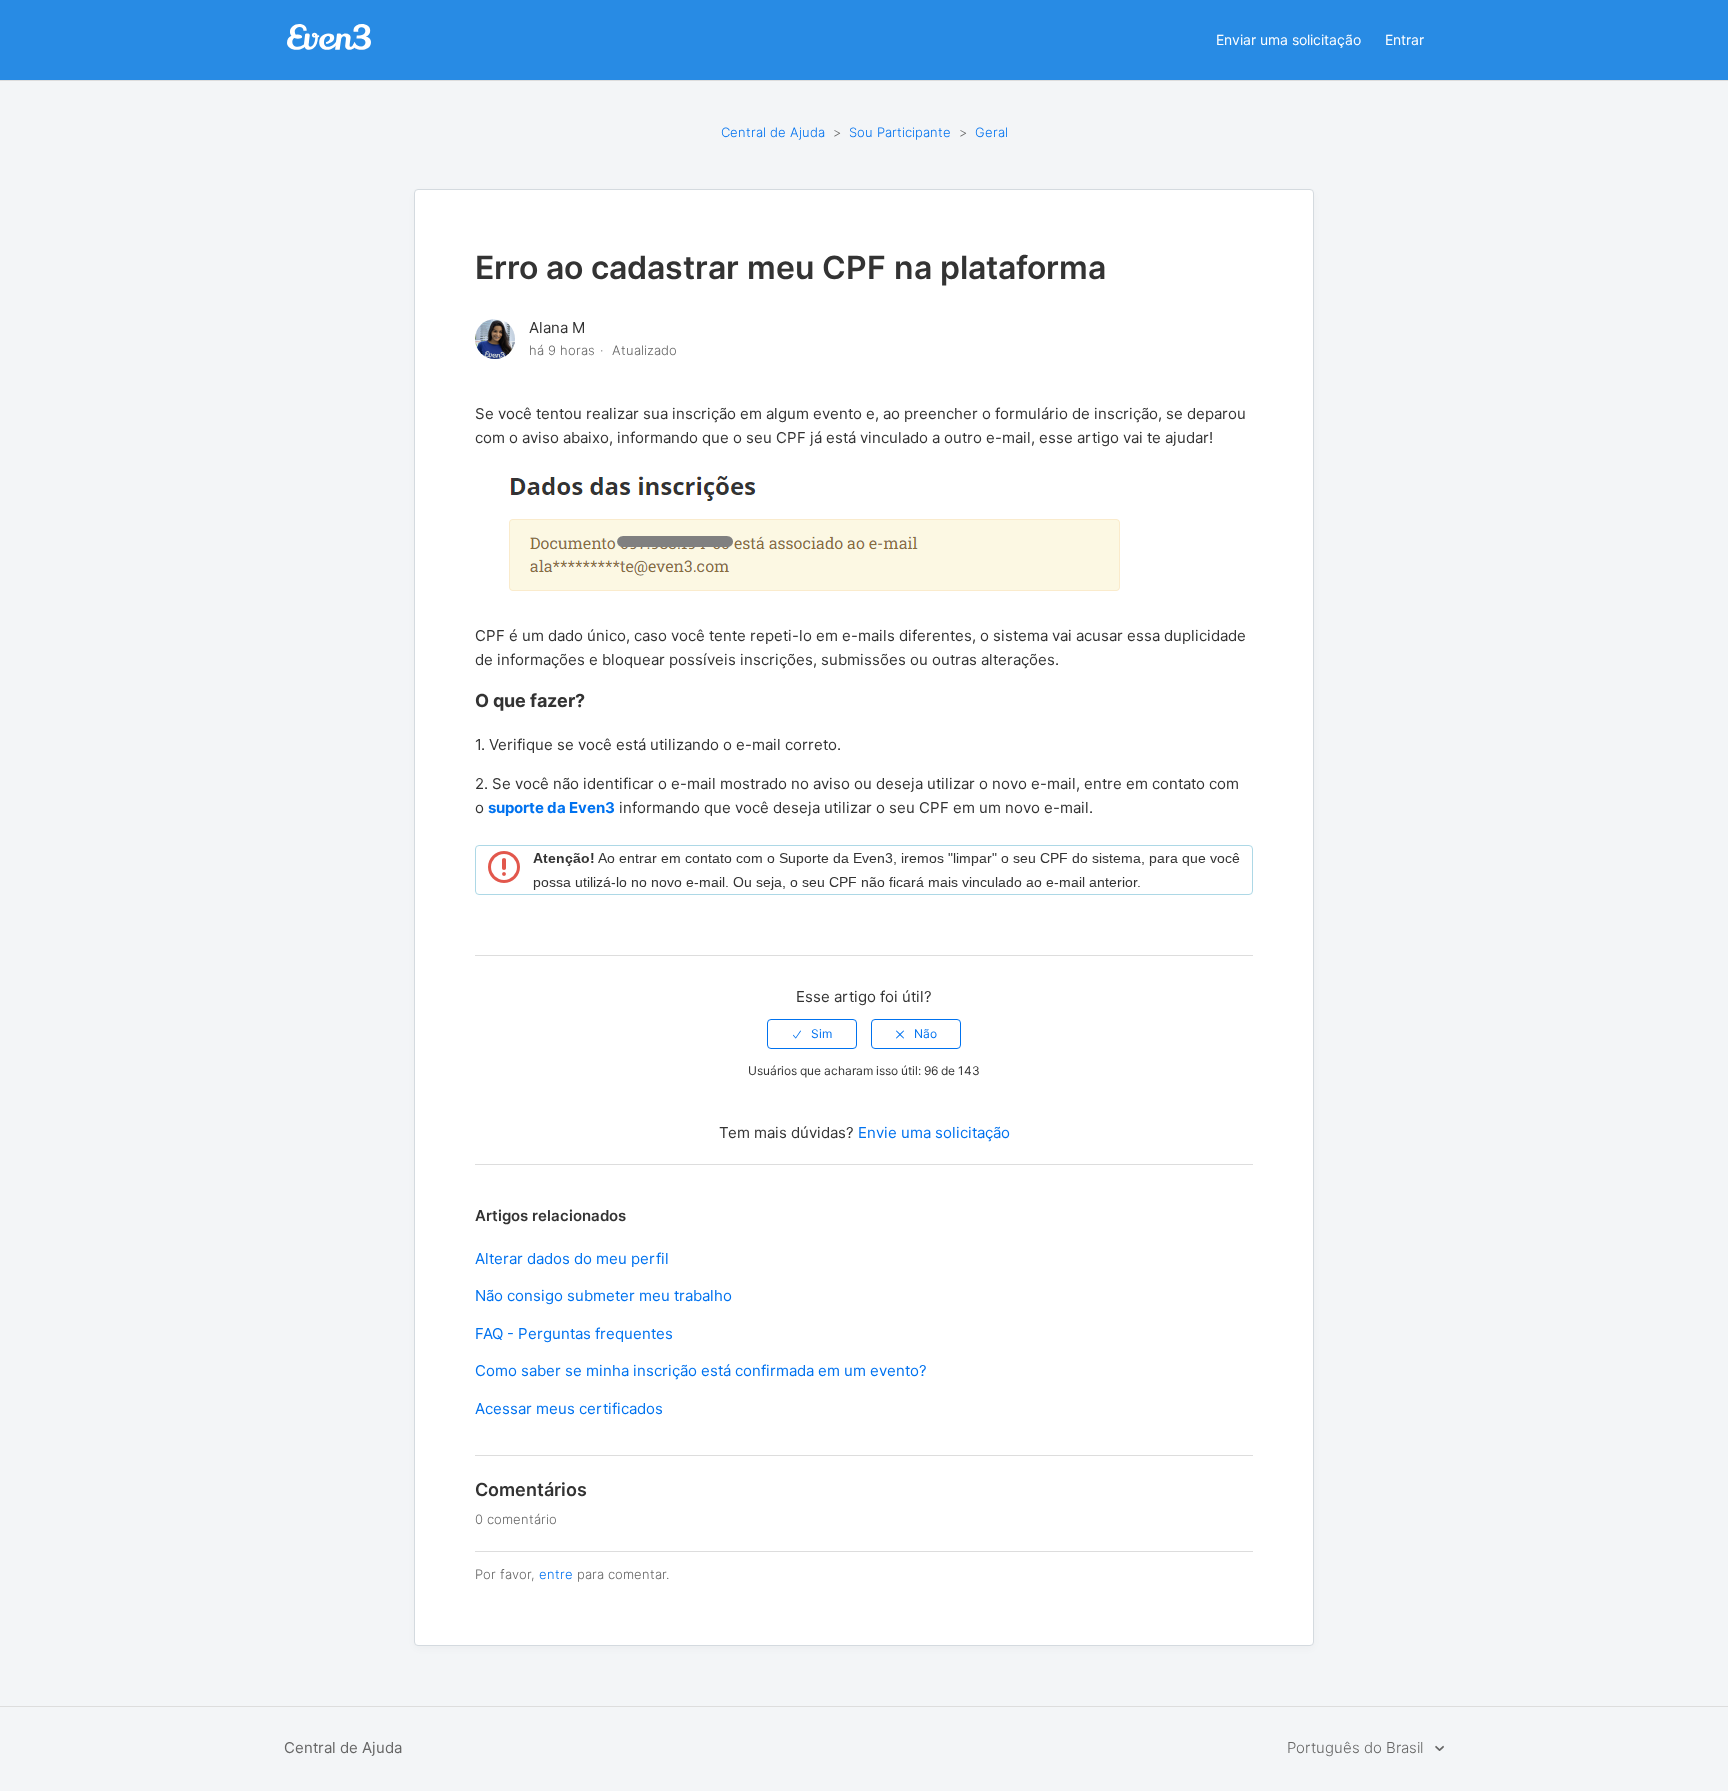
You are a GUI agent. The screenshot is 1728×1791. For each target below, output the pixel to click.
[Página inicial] (329, 47)
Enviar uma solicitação (1288, 39)
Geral (991, 132)
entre (556, 1574)
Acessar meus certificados (569, 1408)
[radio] (812, 1034)
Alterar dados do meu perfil (572, 1258)
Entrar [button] (1404, 39)
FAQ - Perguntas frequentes (574, 1333)
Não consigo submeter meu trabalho (603, 1295)
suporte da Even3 (551, 807)
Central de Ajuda (773, 132)
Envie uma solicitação (934, 1132)
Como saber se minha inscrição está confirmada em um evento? (701, 1370)
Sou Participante (900, 132)
